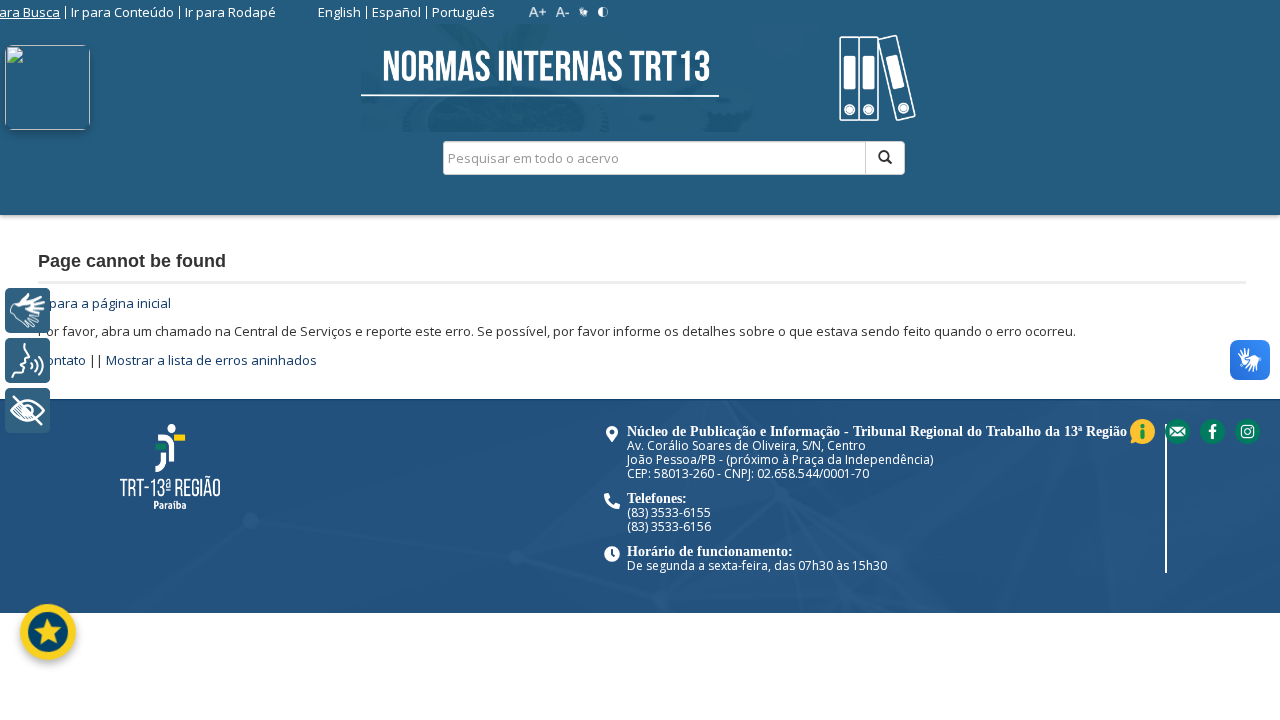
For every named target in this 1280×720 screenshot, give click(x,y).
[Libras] (27, 310)
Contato (62, 360)
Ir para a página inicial (104, 303)
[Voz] (27, 360)
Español (396, 12)
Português (463, 12)
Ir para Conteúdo (122, 12)
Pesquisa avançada (975, 229)
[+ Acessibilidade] (27, 410)
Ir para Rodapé (230, 12)
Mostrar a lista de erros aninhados (211, 360)
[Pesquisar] (885, 158)
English (339, 12)
